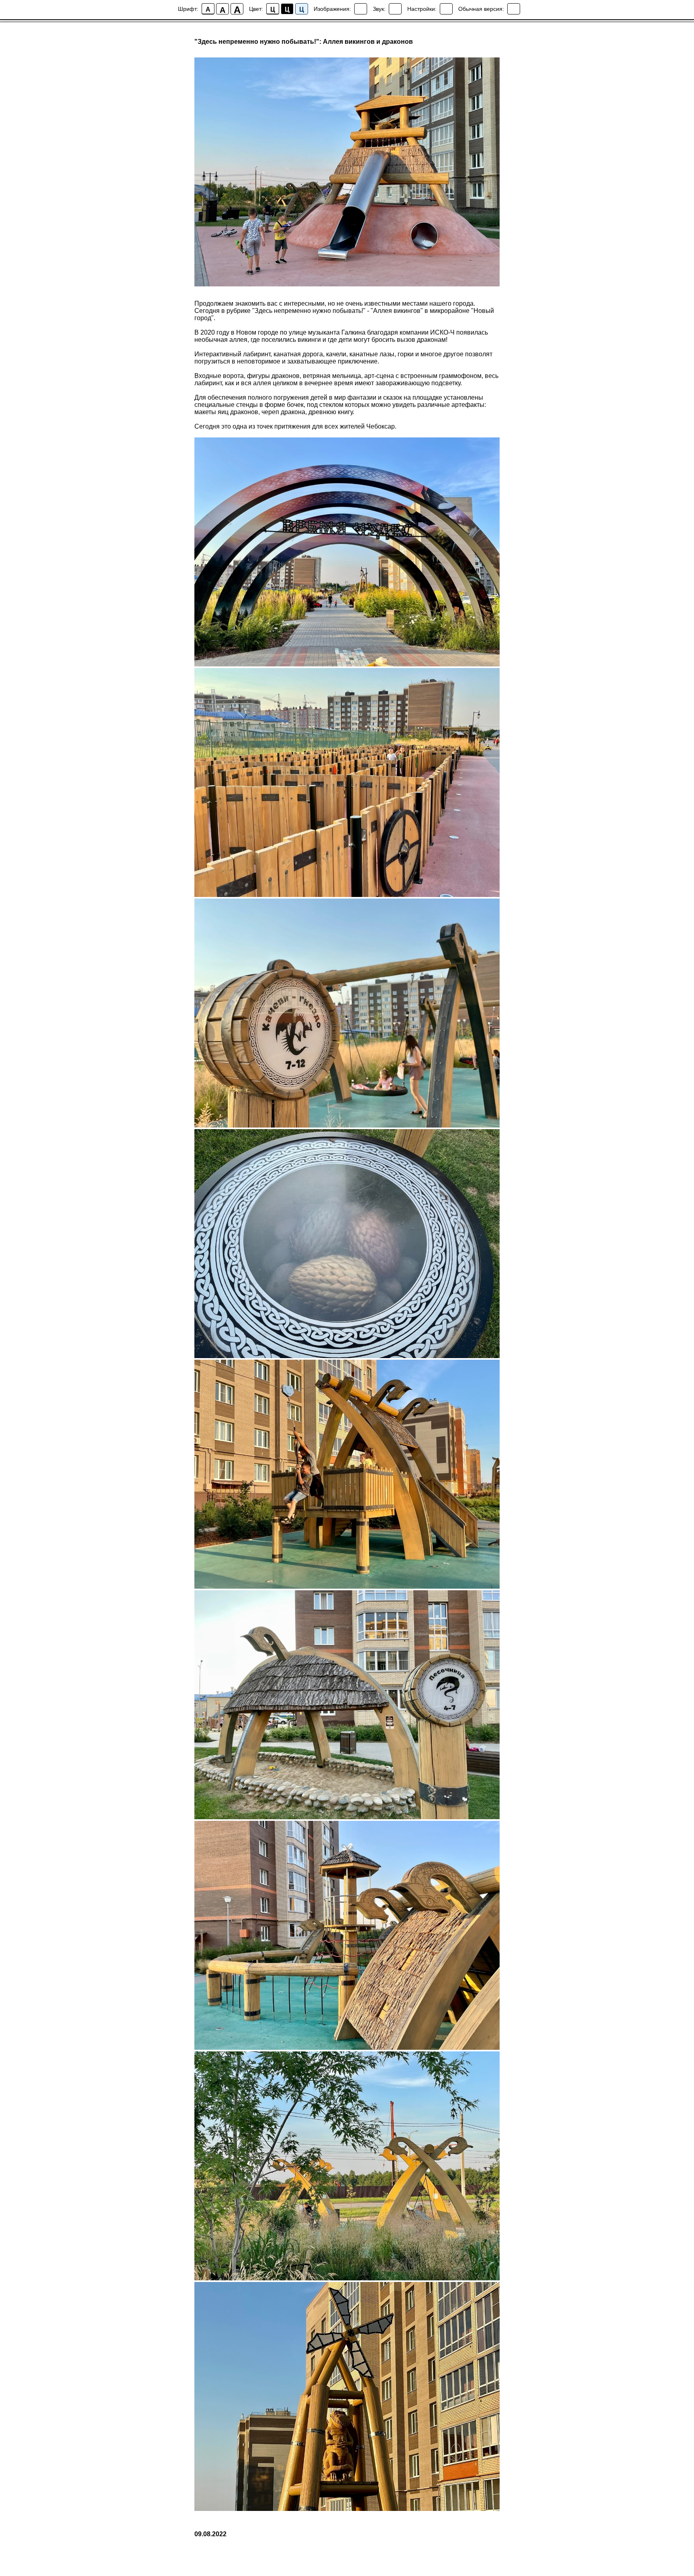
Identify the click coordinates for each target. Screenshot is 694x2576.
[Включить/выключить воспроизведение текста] (395, 9)
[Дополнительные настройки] (446, 9)
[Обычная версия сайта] (514, 9)
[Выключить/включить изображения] (361, 9)
